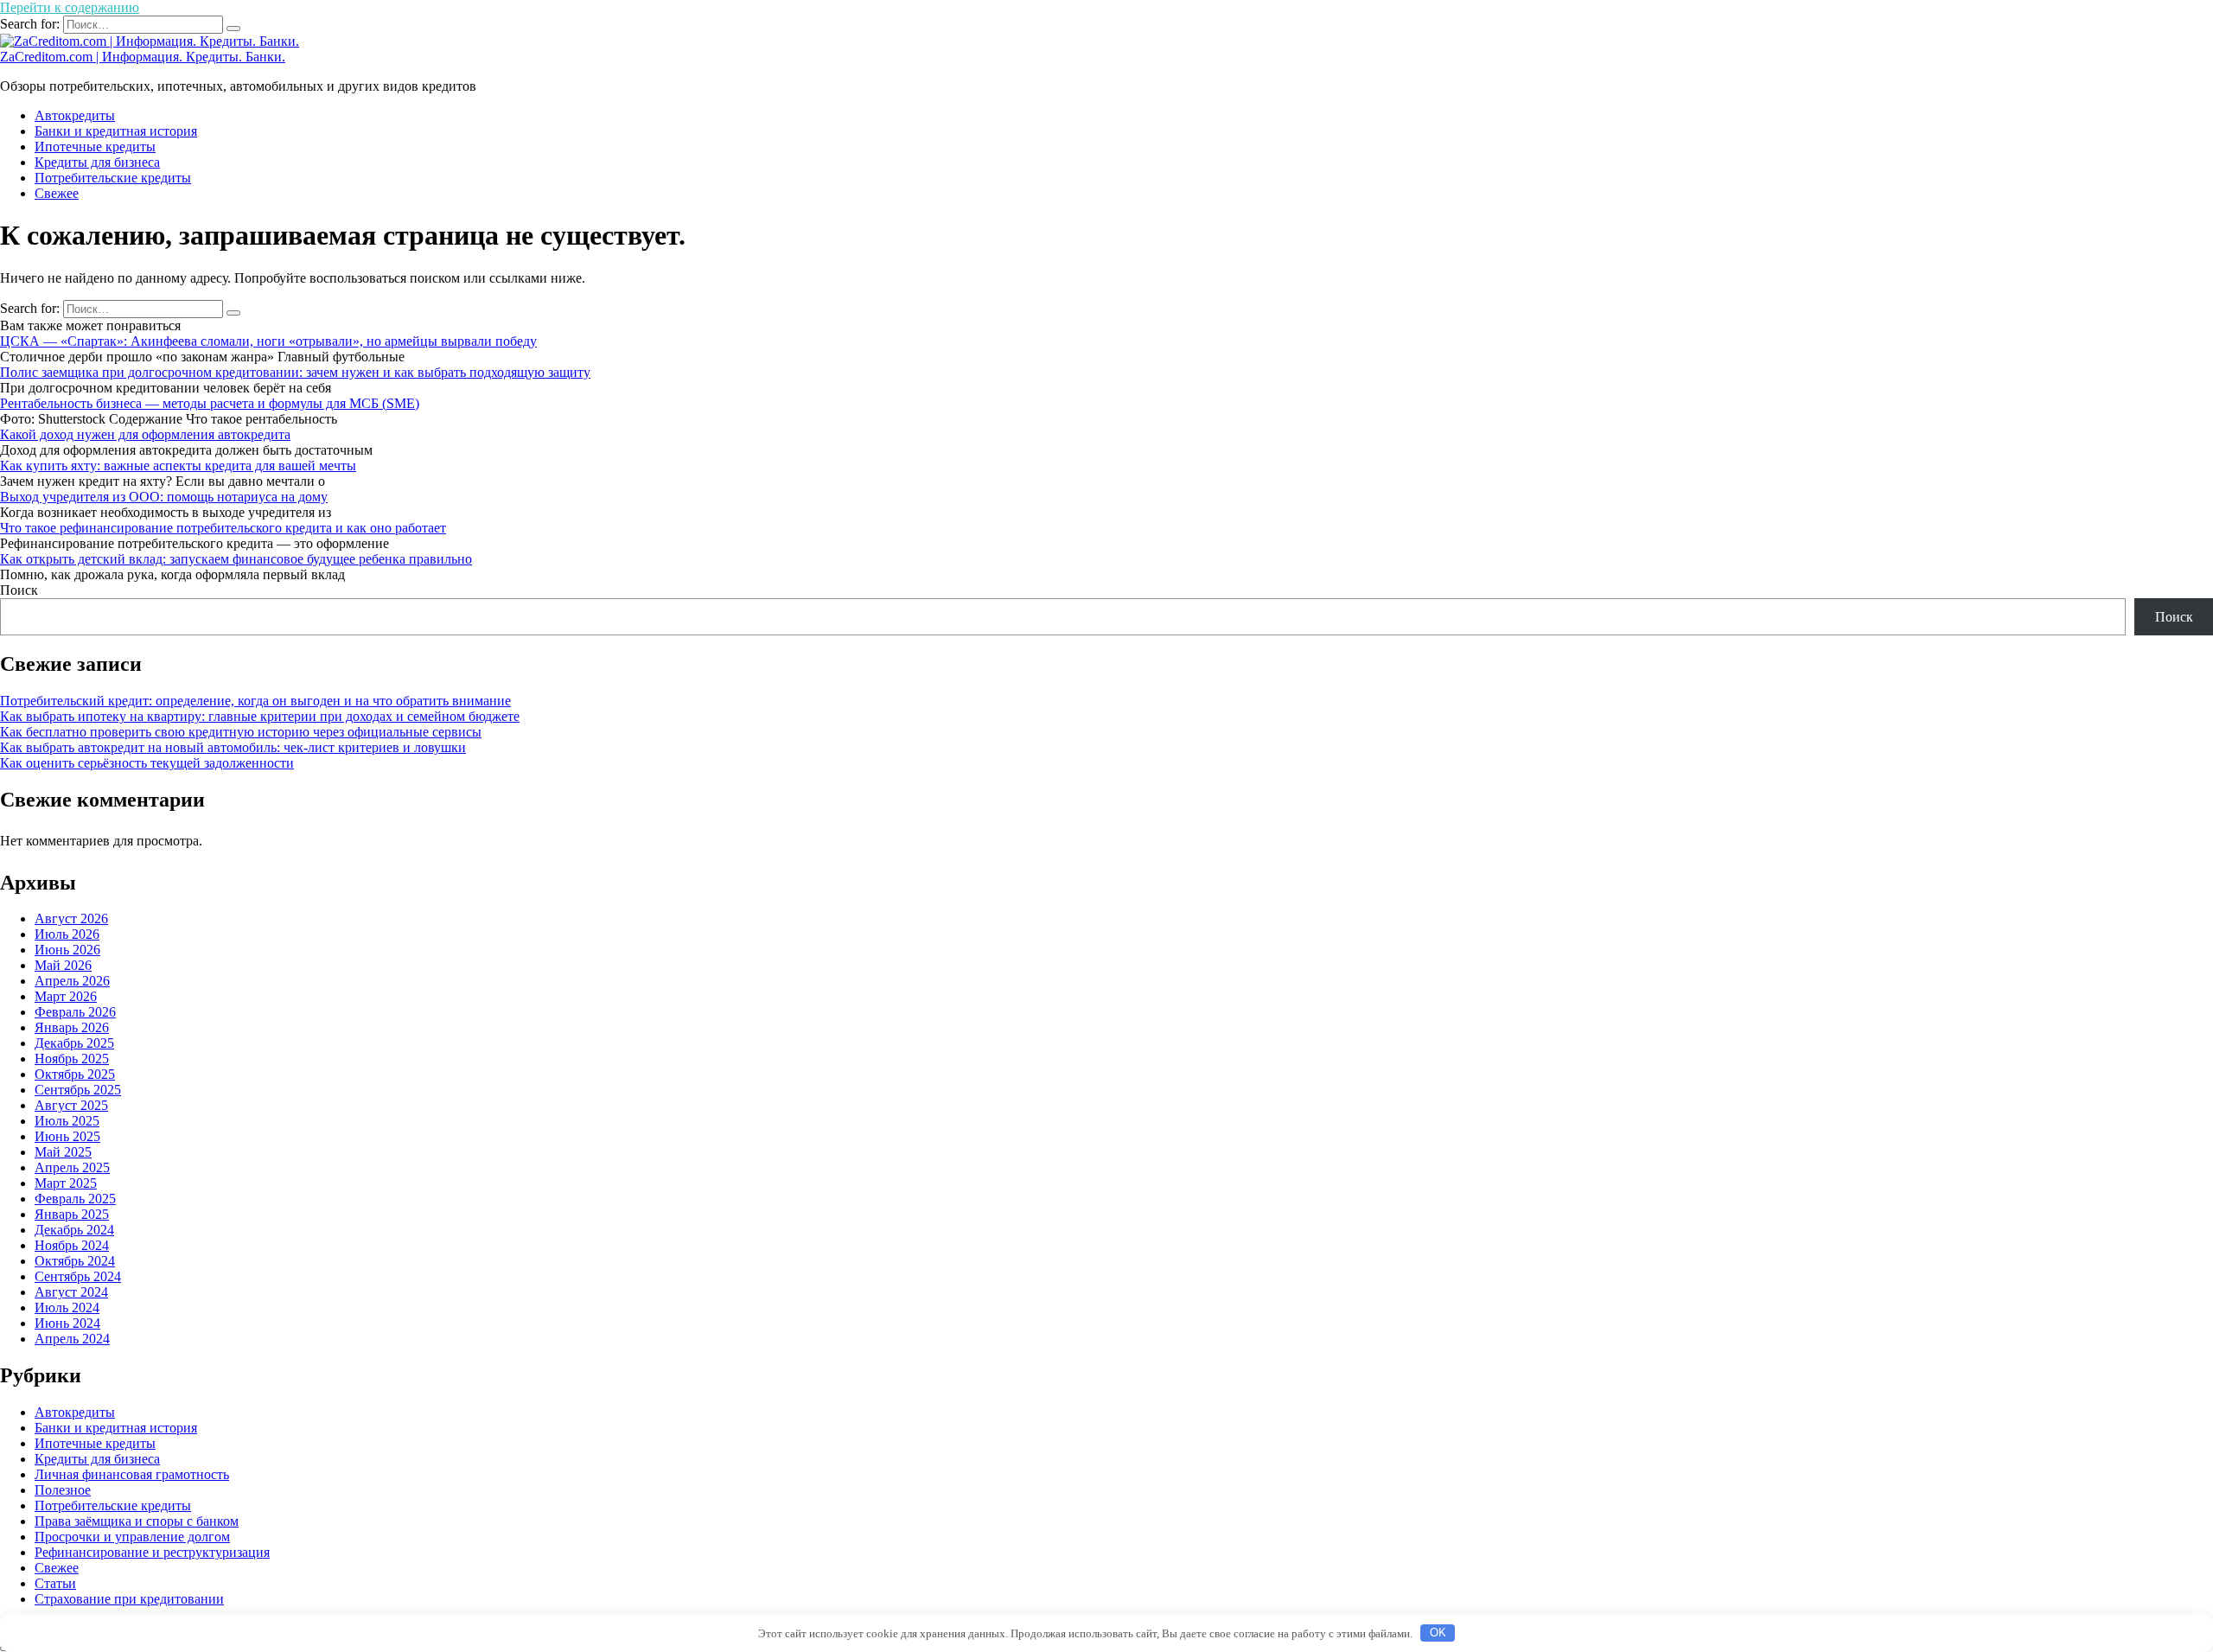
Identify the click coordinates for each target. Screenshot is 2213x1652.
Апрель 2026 (72, 981)
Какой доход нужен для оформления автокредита (145, 434)
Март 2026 (66, 996)
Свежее (57, 193)
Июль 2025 (67, 1121)
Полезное (63, 1490)
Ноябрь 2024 (72, 1245)
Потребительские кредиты (113, 178)
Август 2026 (71, 918)
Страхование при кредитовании (129, 1599)
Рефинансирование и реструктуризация (152, 1552)
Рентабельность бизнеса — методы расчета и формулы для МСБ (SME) (210, 403)
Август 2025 (71, 1105)
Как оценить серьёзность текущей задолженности (147, 763)
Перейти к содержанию (70, 7)
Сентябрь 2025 (78, 1090)
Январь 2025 (72, 1214)
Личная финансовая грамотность (132, 1474)
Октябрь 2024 (75, 1261)
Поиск (19, 590)
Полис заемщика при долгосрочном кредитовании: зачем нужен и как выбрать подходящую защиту (295, 372)
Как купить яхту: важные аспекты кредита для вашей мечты (178, 466)
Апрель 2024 (72, 1339)
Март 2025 (66, 1183)
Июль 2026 (67, 934)
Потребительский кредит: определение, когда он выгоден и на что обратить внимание (255, 701)
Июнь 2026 (67, 950)
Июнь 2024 (67, 1323)
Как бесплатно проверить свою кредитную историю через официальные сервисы (241, 732)
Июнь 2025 (67, 1136)
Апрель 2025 (72, 1167)
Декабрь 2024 (74, 1230)
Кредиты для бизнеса (97, 162)
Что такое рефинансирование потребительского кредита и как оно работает (223, 528)
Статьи (55, 1583)
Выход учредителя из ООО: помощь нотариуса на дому (164, 497)
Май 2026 (63, 965)
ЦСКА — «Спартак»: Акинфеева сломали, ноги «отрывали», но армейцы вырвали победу (268, 341)
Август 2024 (71, 1292)
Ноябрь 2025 (72, 1059)
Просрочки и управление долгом (132, 1537)
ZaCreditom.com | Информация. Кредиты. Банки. (143, 57)
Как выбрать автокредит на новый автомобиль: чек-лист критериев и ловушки (233, 747)
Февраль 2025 (75, 1199)
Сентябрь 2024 (78, 1276)
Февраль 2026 (75, 1012)
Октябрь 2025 (75, 1074)
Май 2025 (63, 1152)
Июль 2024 (67, 1308)
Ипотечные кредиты (95, 147)
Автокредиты (75, 115)
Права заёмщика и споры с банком (137, 1521)
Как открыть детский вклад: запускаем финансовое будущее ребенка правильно (236, 559)
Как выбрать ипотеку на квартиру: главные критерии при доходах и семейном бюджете (260, 716)
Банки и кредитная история (116, 131)
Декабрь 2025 (74, 1043)
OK (1438, 1633)
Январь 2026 (72, 1027)
